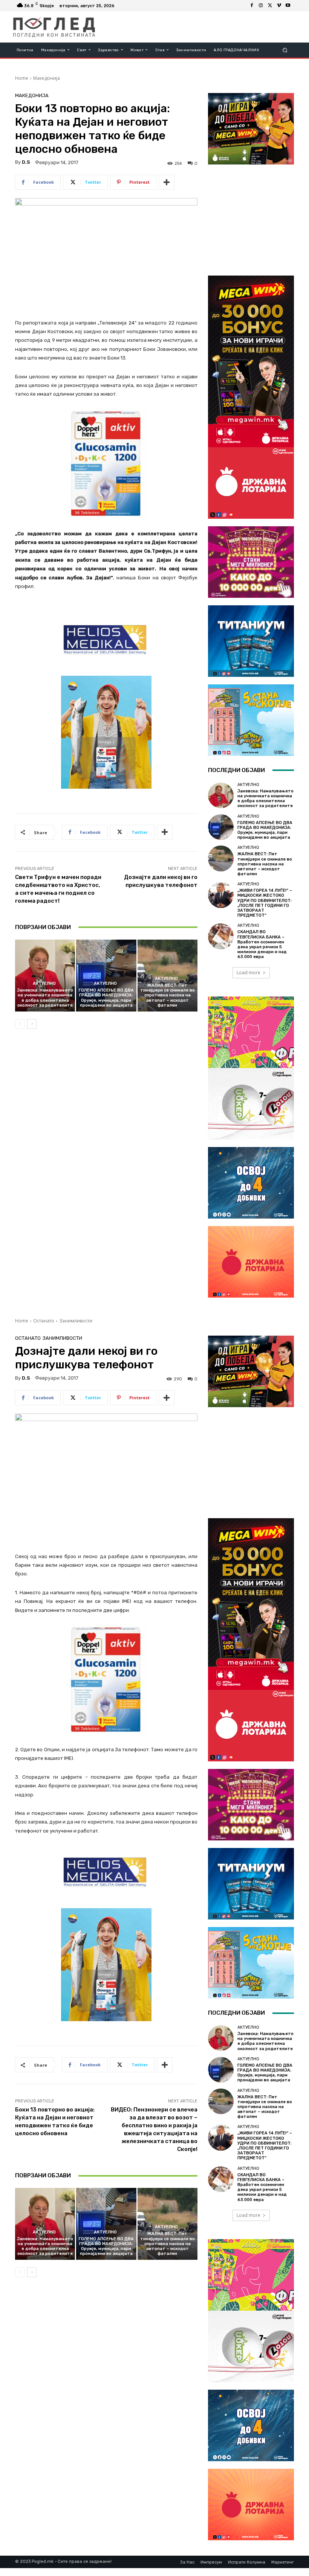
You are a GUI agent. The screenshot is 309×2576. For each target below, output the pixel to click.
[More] (167, 182)
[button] (285, 50)
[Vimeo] (279, 6)
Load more (249, 973)
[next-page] (32, 1024)
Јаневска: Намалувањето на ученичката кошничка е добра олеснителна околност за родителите (45, 998)
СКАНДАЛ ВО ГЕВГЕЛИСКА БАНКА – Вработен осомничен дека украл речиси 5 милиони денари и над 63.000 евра (262, 944)
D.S (26, 162)
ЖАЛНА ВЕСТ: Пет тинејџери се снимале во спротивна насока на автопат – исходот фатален (168, 995)
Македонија (47, 78)
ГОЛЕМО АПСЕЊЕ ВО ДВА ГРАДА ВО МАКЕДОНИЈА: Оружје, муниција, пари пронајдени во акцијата (106, 998)
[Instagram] (261, 6)
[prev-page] (20, 1024)
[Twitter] (270, 6)
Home (22, 78)
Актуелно (44, 983)
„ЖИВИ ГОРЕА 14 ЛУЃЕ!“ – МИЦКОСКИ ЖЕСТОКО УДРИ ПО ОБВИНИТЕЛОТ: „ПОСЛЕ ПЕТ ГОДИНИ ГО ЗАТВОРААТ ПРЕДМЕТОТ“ (265, 903)
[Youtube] (288, 6)
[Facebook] (252, 6)
